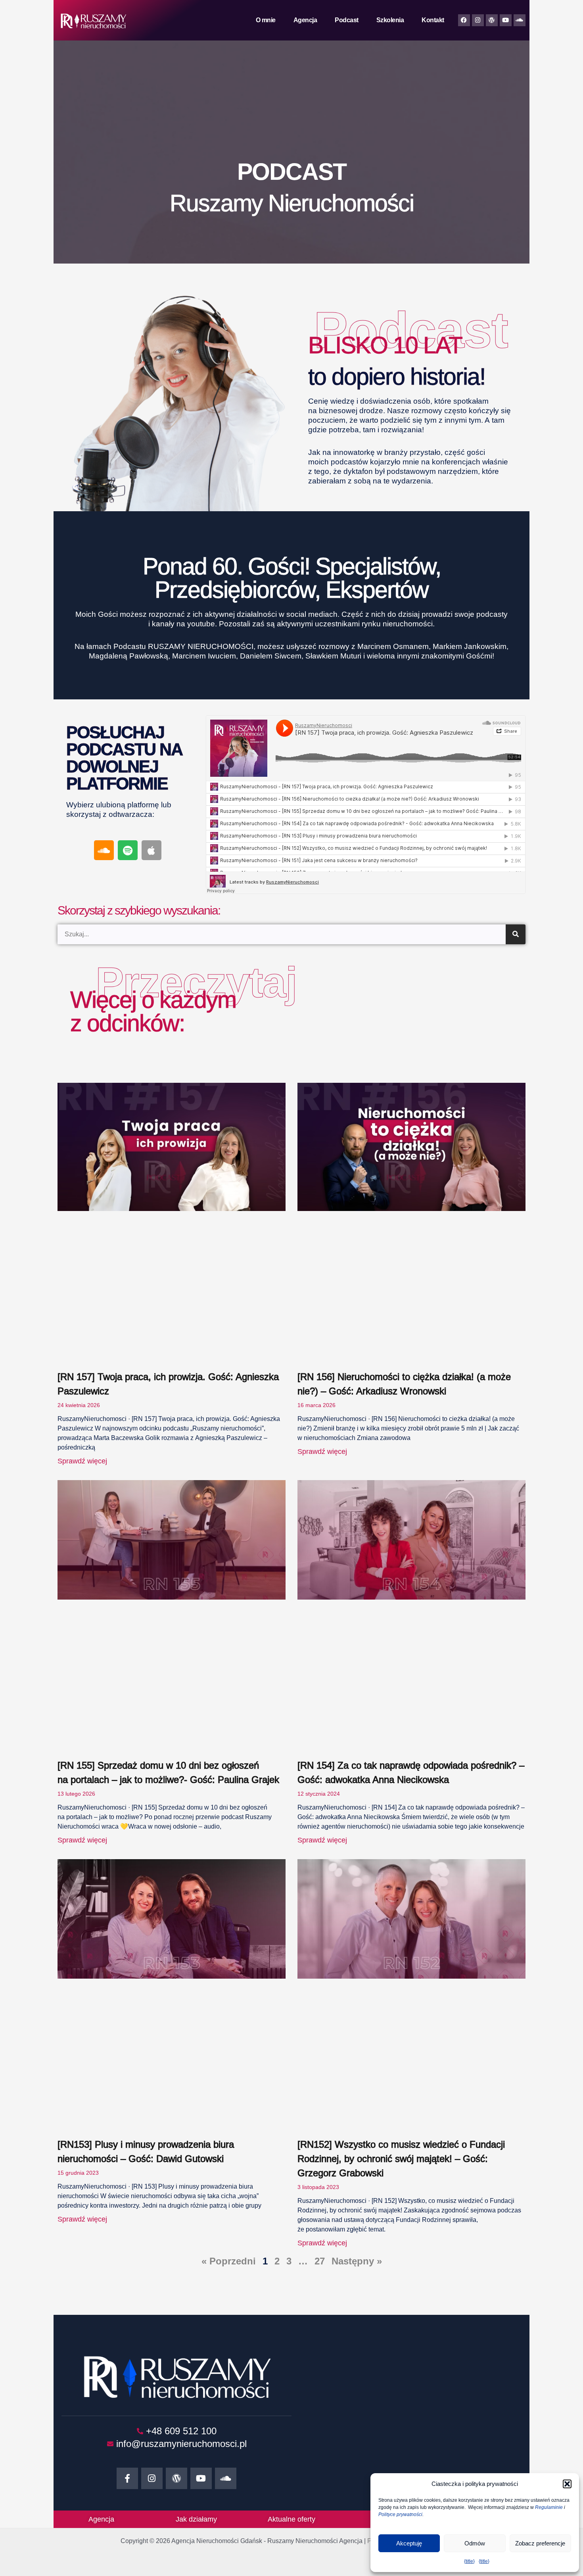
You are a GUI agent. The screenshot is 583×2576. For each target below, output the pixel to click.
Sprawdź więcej (82, 1461)
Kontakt (433, 20)
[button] (567, 2484)
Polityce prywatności (400, 2514)
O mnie (266, 20)
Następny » (357, 2261)
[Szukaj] (516, 934)
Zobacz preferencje (540, 2543)
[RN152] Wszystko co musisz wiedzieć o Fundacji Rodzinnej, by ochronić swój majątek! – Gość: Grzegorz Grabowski (401, 2159)
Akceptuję (409, 2543)
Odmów (475, 2543)
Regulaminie (549, 2507)
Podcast (347, 20)
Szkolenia (390, 20)
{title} (469, 2561)
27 (320, 2261)
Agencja (305, 20)
